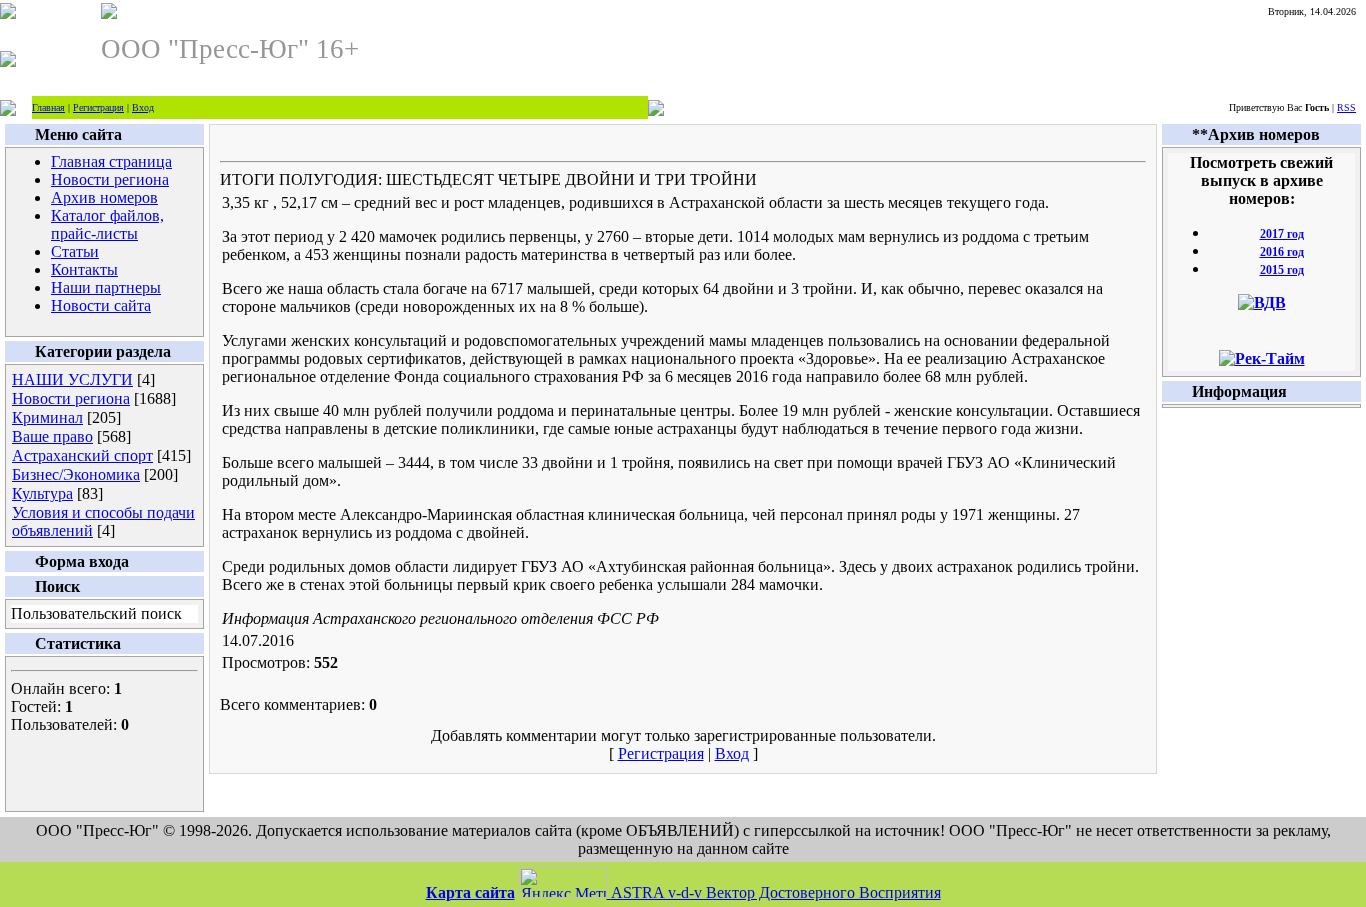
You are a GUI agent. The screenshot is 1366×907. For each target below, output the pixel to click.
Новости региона (71, 398)
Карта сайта (470, 892)
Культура (42, 493)
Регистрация (98, 107)
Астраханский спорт (82, 455)
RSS (1346, 107)
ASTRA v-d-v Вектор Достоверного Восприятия (776, 892)
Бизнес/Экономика (76, 474)
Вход (143, 107)
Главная (48, 107)
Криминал (47, 417)
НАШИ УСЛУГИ (72, 379)
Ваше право (52, 436)
